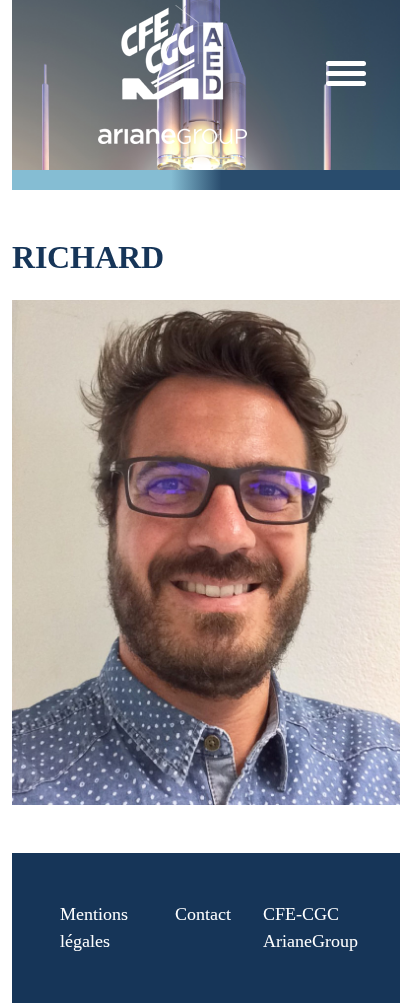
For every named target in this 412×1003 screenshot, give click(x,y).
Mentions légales (94, 927)
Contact (203, 914)
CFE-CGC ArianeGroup (310, 927)
